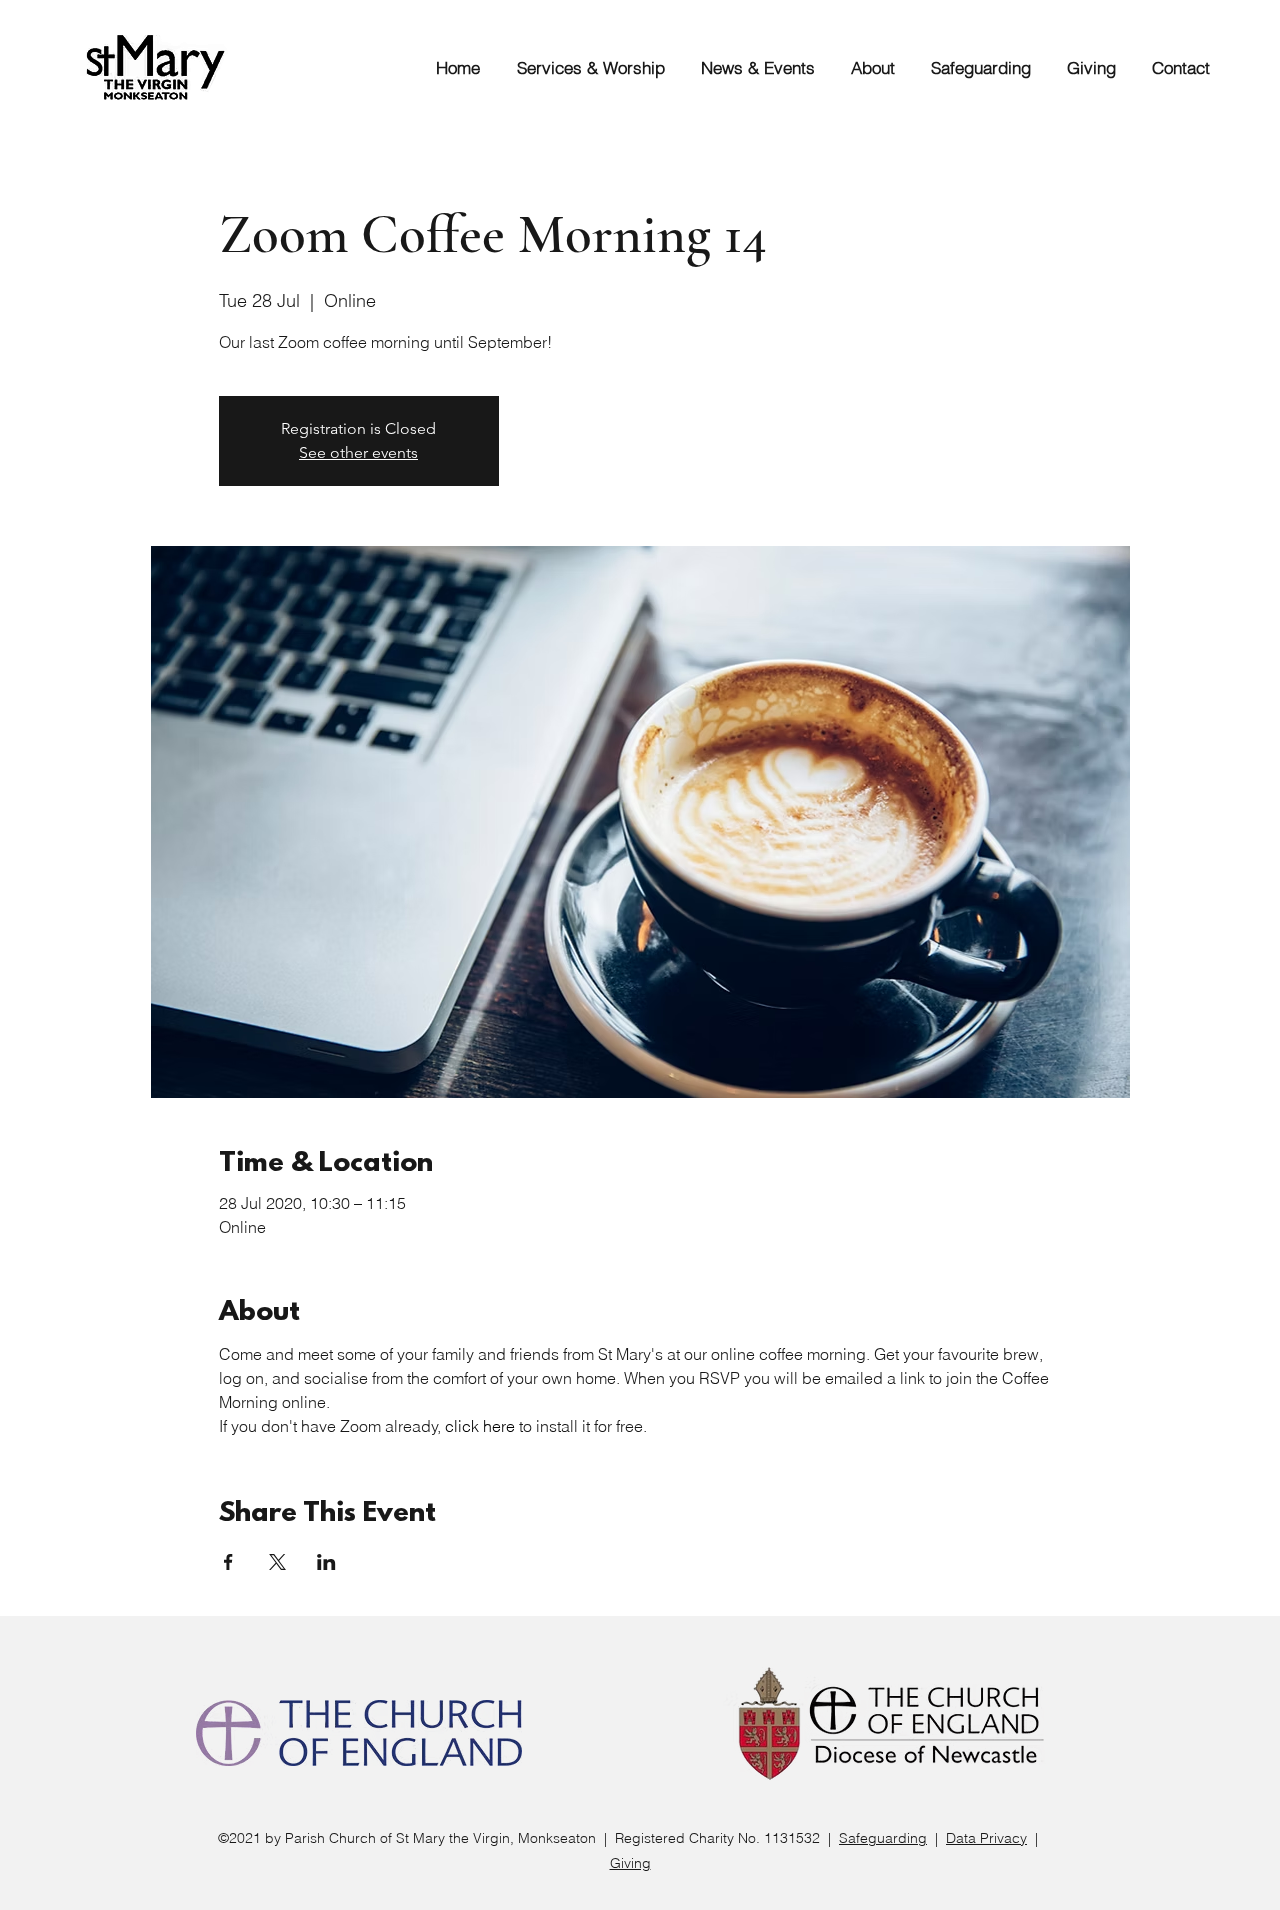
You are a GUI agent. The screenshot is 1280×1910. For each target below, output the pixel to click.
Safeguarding (883, 1838)
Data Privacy (986, 1838)
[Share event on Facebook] (228, 1562)
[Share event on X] (277, 1562)
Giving (630, 1863)
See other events (358, 452)
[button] (582, 67)
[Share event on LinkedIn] (326, 1562)
